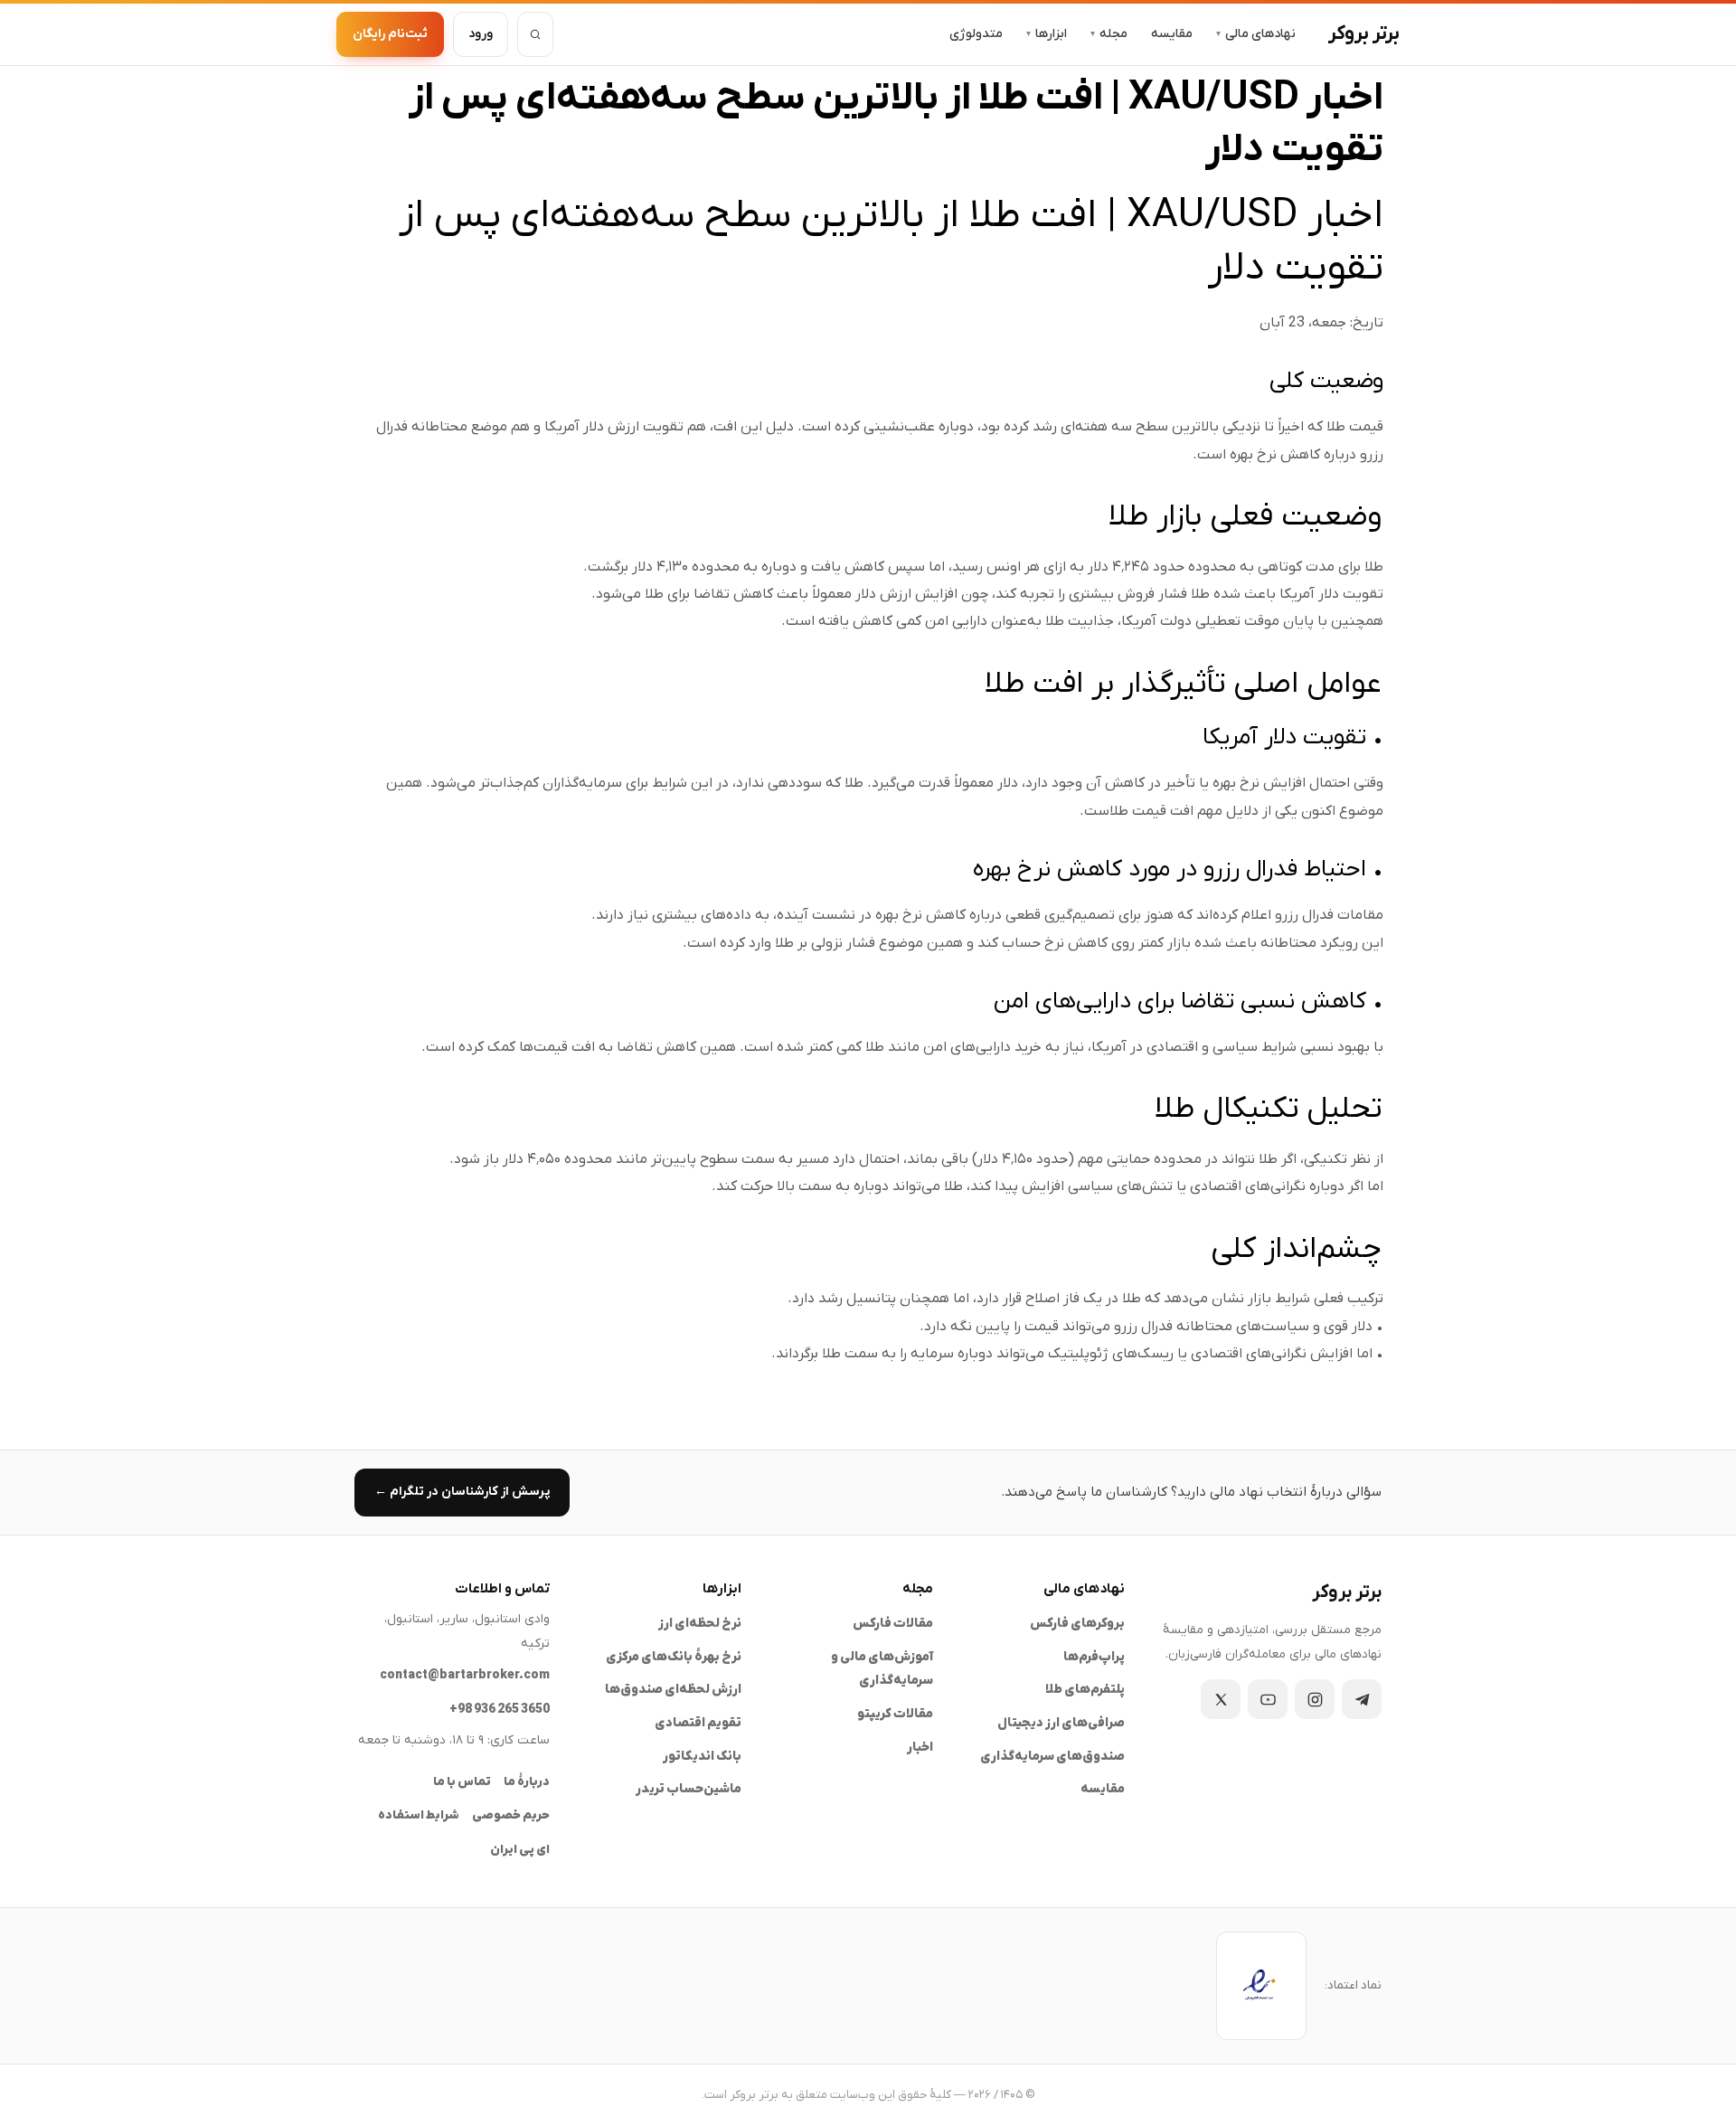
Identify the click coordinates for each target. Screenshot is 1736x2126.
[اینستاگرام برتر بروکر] (1315, 1699)
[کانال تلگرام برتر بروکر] (1362, 1699)
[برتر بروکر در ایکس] (1221, 1699)
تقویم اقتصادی (698, 1723)
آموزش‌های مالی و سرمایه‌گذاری (882, 1669)
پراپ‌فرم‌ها (1094, 1657)
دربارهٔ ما (527, 1782)
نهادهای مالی (1256, 34)
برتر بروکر (1364, 34)
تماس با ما (462, 1782)
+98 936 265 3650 (500, 1710)
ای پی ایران (520, 1850)
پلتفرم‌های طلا (1085, 1690)
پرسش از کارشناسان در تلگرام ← (462, 1492)
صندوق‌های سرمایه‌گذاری (1052, 1757)
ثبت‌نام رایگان (390, 34)
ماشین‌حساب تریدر (689, 1789)
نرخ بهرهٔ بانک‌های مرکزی (674, 1657)
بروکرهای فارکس (1077, 1624)
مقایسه (1172, 34)
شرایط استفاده (419, 1815)
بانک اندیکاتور (702, 1757)
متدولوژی (976, 34)
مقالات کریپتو (895, 1714)
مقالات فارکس (893, 1624)
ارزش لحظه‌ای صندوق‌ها (673, 1690)
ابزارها (1047, 34)
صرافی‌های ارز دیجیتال (1061, 1723)
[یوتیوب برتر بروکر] (1268, 1699)
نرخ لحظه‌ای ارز (700, 1624)
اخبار (920, 1748)
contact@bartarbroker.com (465, 1675)
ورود (481, 34)
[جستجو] (535, 34)
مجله (1109, 34)
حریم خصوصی (511, 1815)
